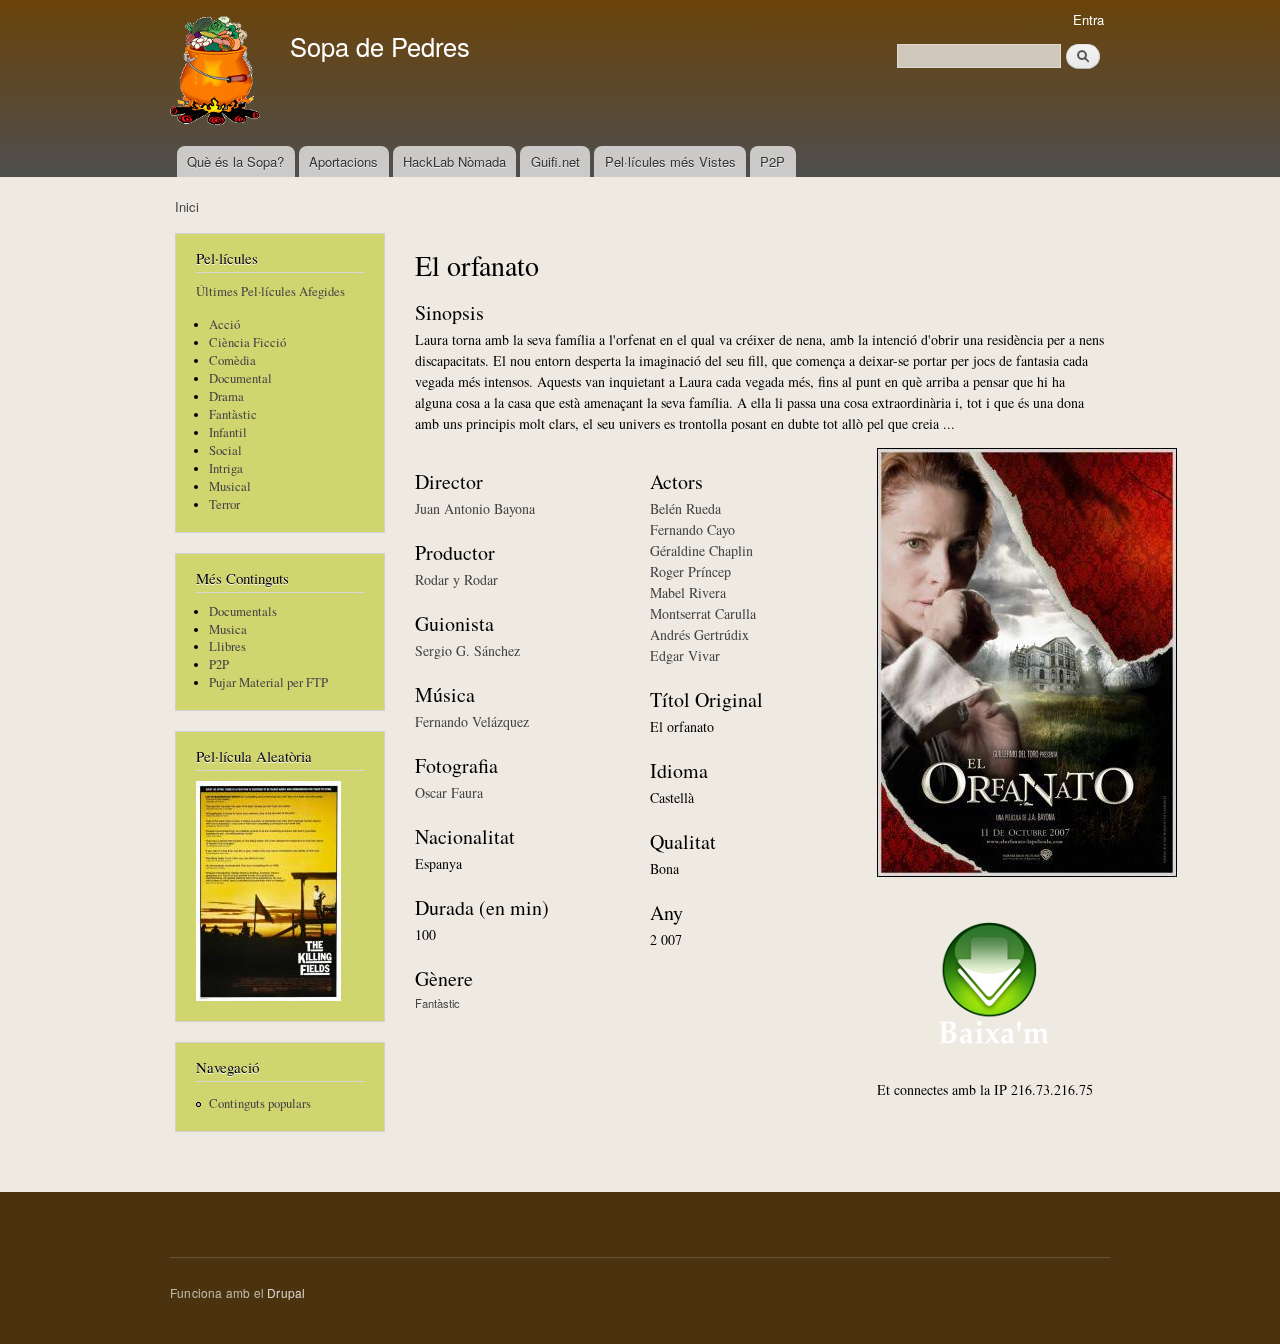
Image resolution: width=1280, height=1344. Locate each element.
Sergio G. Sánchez (467, 650)
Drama (226, 396)
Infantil (228, 432)
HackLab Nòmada (454, 161)
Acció (224, 324)
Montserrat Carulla (703, 613)
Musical (230, 486)
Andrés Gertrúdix (699, 634)
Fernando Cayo (692, 529)
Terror (224, 504)
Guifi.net (555, 161)
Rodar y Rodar (456, 579)
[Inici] (217, 73)
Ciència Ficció (247, 342)
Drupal (286, 1292)
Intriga (226, 468)
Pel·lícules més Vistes (670, 161)
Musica (228, 629)
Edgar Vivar (685, 655)
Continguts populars (260, 1103)
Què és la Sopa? (235, 161)
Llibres (227, 646)
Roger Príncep (690, 571)
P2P (772, 161)
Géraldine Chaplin (701, 550)
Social (225, 450)
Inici (187, 206)
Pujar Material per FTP (268, 682)
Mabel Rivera (688, 592)
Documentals (243, 611)
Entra (1088, 19)
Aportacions (343, 161)
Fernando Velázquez (472, 721)
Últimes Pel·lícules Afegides (270, 291)
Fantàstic (233, 414)
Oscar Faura (449, 792)
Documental (240, 378)
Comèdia (232, 360)
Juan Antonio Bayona (475, 508)
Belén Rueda (685, 508)
